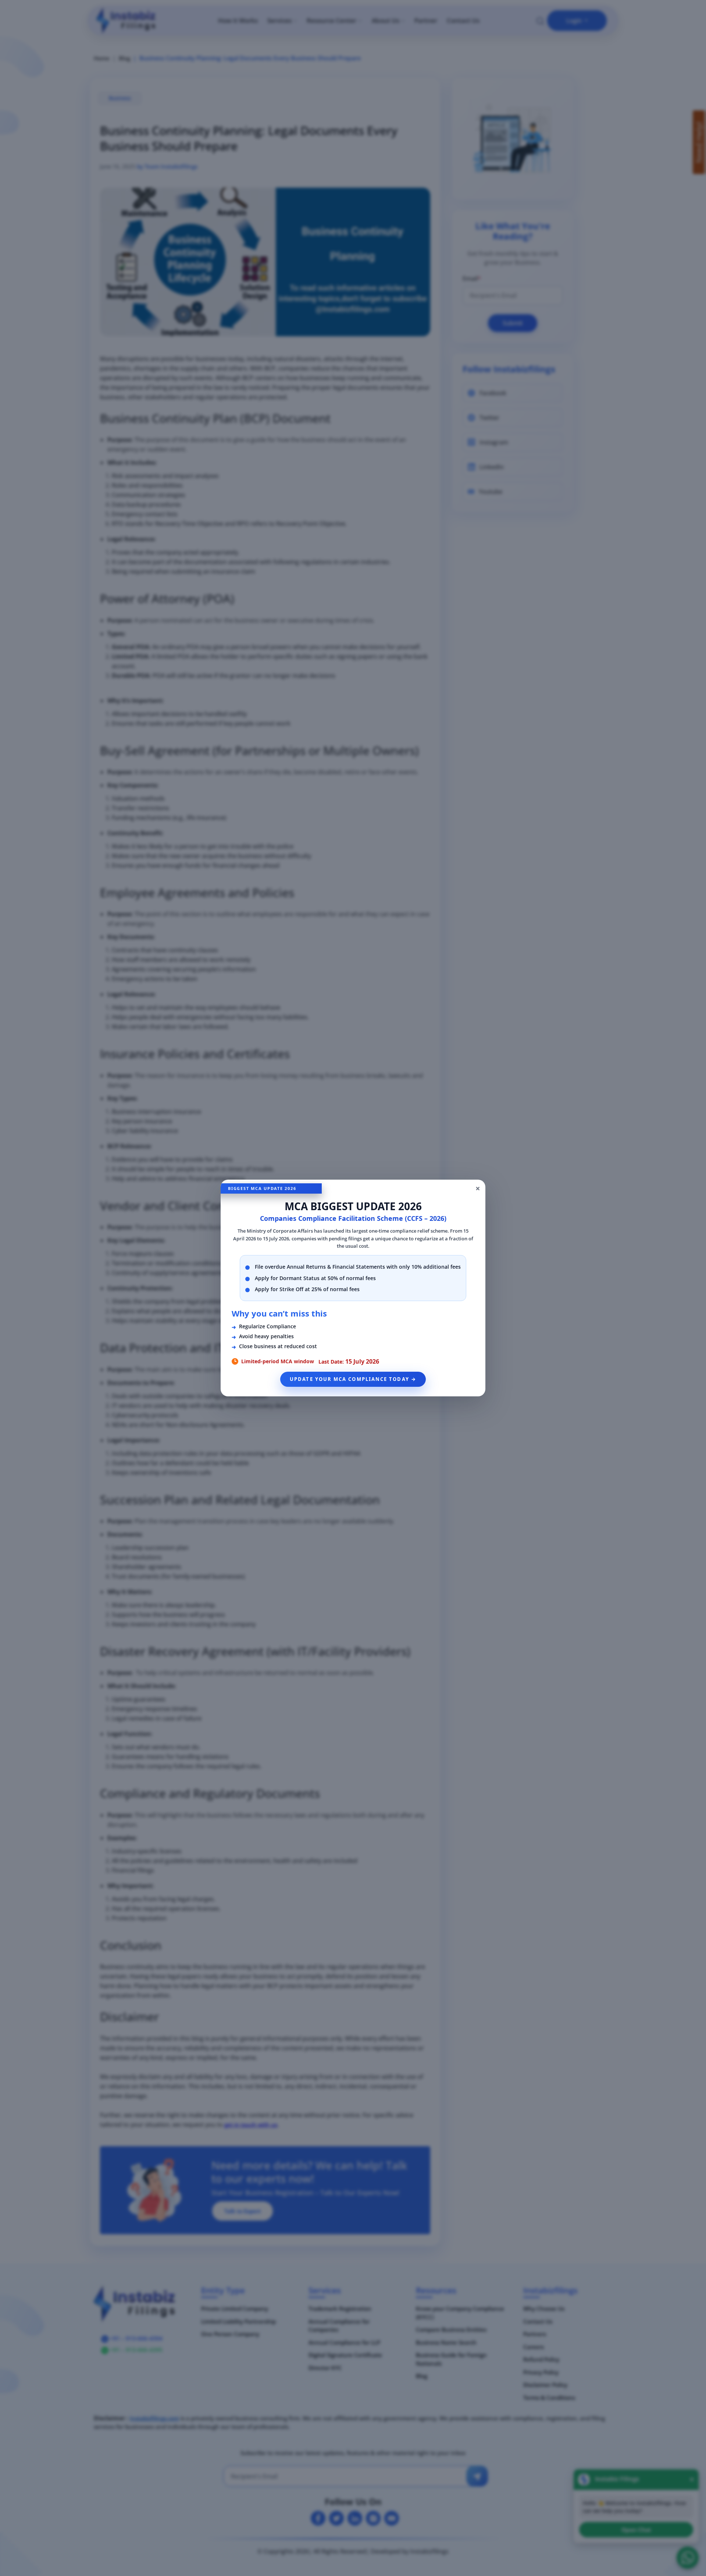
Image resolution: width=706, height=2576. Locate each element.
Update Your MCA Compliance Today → (353, 1379)
